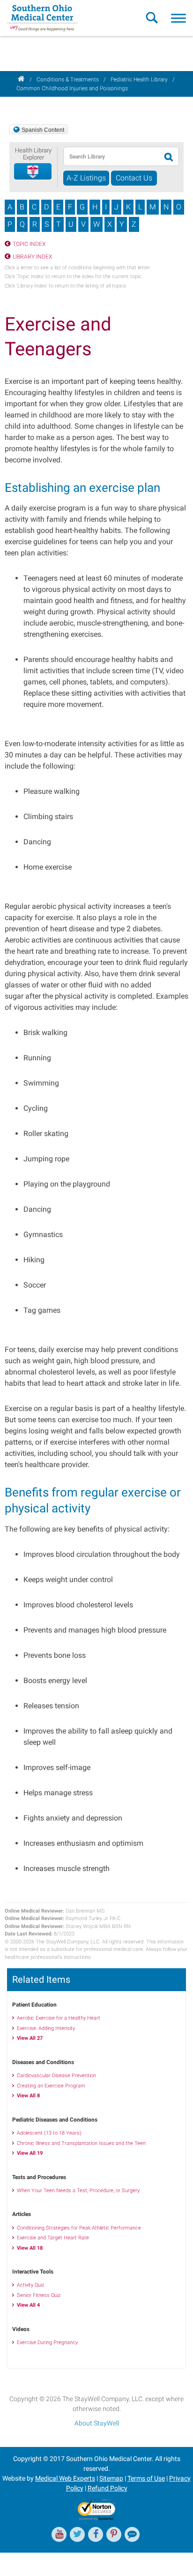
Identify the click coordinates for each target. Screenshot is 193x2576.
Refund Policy (108, 2488)
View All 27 (30, 2038)
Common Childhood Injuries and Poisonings (72, 88)
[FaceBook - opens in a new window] (96, 2534)
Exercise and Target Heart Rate (53, 2238)
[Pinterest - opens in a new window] (114, 2534)
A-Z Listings (86, 178)
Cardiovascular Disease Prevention (56, 2076)
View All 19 (30, 2153)
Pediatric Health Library (139, 79)
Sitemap (111, 2478)
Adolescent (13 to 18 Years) (49, 2133)
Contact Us (134, 178)
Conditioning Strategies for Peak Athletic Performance (79, 2228)
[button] (33, 172)
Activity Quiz (30, 2285)
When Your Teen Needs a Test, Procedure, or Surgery (78, 2191)
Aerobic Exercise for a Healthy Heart (59, 2018)
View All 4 (28, 2305)
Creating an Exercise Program (51, 2086)
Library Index (32, 257)
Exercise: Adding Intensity (46, 2028)
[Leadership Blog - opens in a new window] (132, 2534)
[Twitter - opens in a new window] (77, 2534)
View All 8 (28, 2096)
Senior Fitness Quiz (39, 2295)
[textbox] (110, 156)
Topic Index (29, 244)
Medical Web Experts (65, 2478)
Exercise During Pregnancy (47, 2342)
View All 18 (30, 2248)
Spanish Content (43, 130)
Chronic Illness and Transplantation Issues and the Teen (81, 2143)
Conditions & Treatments (68, 79)
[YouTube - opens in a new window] (59, 2534)
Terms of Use (146, 2478)
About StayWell (97, 2423)
